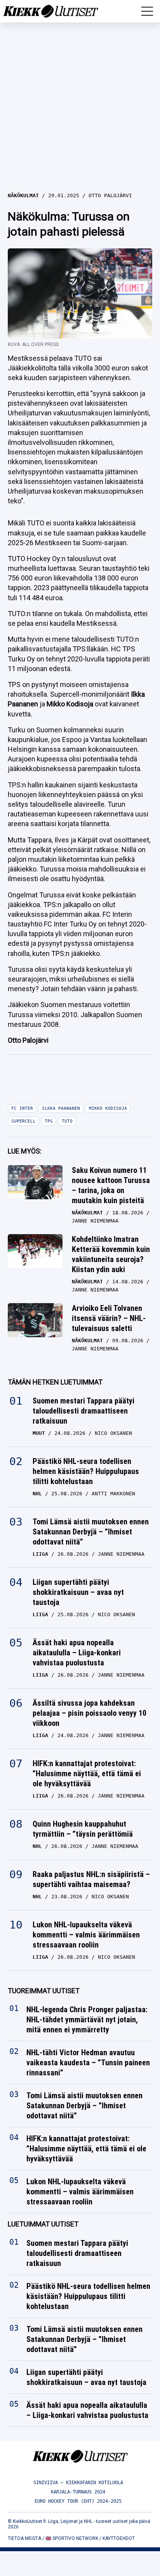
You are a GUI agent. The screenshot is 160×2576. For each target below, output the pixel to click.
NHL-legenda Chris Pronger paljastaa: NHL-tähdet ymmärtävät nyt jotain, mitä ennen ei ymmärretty (87, 2020)
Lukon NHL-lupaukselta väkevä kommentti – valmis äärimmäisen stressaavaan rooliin (86, 1935)
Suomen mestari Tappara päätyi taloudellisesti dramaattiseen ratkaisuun (83, 1411)
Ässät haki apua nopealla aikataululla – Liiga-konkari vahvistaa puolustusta (77, 1653)
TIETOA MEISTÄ (24, 2538)
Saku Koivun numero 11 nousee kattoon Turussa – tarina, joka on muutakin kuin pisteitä (111, 1185)
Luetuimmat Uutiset (43, 2224)
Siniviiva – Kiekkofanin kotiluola (78, 2483)
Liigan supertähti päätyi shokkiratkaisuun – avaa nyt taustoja (78, 1592)
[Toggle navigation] (147, 11)
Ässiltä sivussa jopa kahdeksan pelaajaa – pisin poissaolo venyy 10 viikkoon (90, 1713)
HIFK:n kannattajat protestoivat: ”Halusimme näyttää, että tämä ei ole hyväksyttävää (87, 1774)
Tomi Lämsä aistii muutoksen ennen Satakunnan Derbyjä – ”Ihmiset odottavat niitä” (91, 1532)
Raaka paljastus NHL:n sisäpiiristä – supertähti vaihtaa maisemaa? (91, 1879)
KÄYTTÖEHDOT (119, 2538)
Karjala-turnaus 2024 (78, 2492)
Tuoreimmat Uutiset (44, 1991)
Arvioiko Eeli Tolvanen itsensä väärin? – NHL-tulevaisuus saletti (109, 1318)
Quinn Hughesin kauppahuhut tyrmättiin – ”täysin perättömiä (83, 1829)
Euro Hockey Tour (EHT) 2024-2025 (78, 2501)
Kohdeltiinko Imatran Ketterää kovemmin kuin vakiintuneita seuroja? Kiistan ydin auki (111, 1254)
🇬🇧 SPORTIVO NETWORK (72, 2538)
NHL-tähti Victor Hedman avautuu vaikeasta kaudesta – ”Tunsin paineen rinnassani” (88, 2063)
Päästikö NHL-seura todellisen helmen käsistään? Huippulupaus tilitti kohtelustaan (86, 1471)
